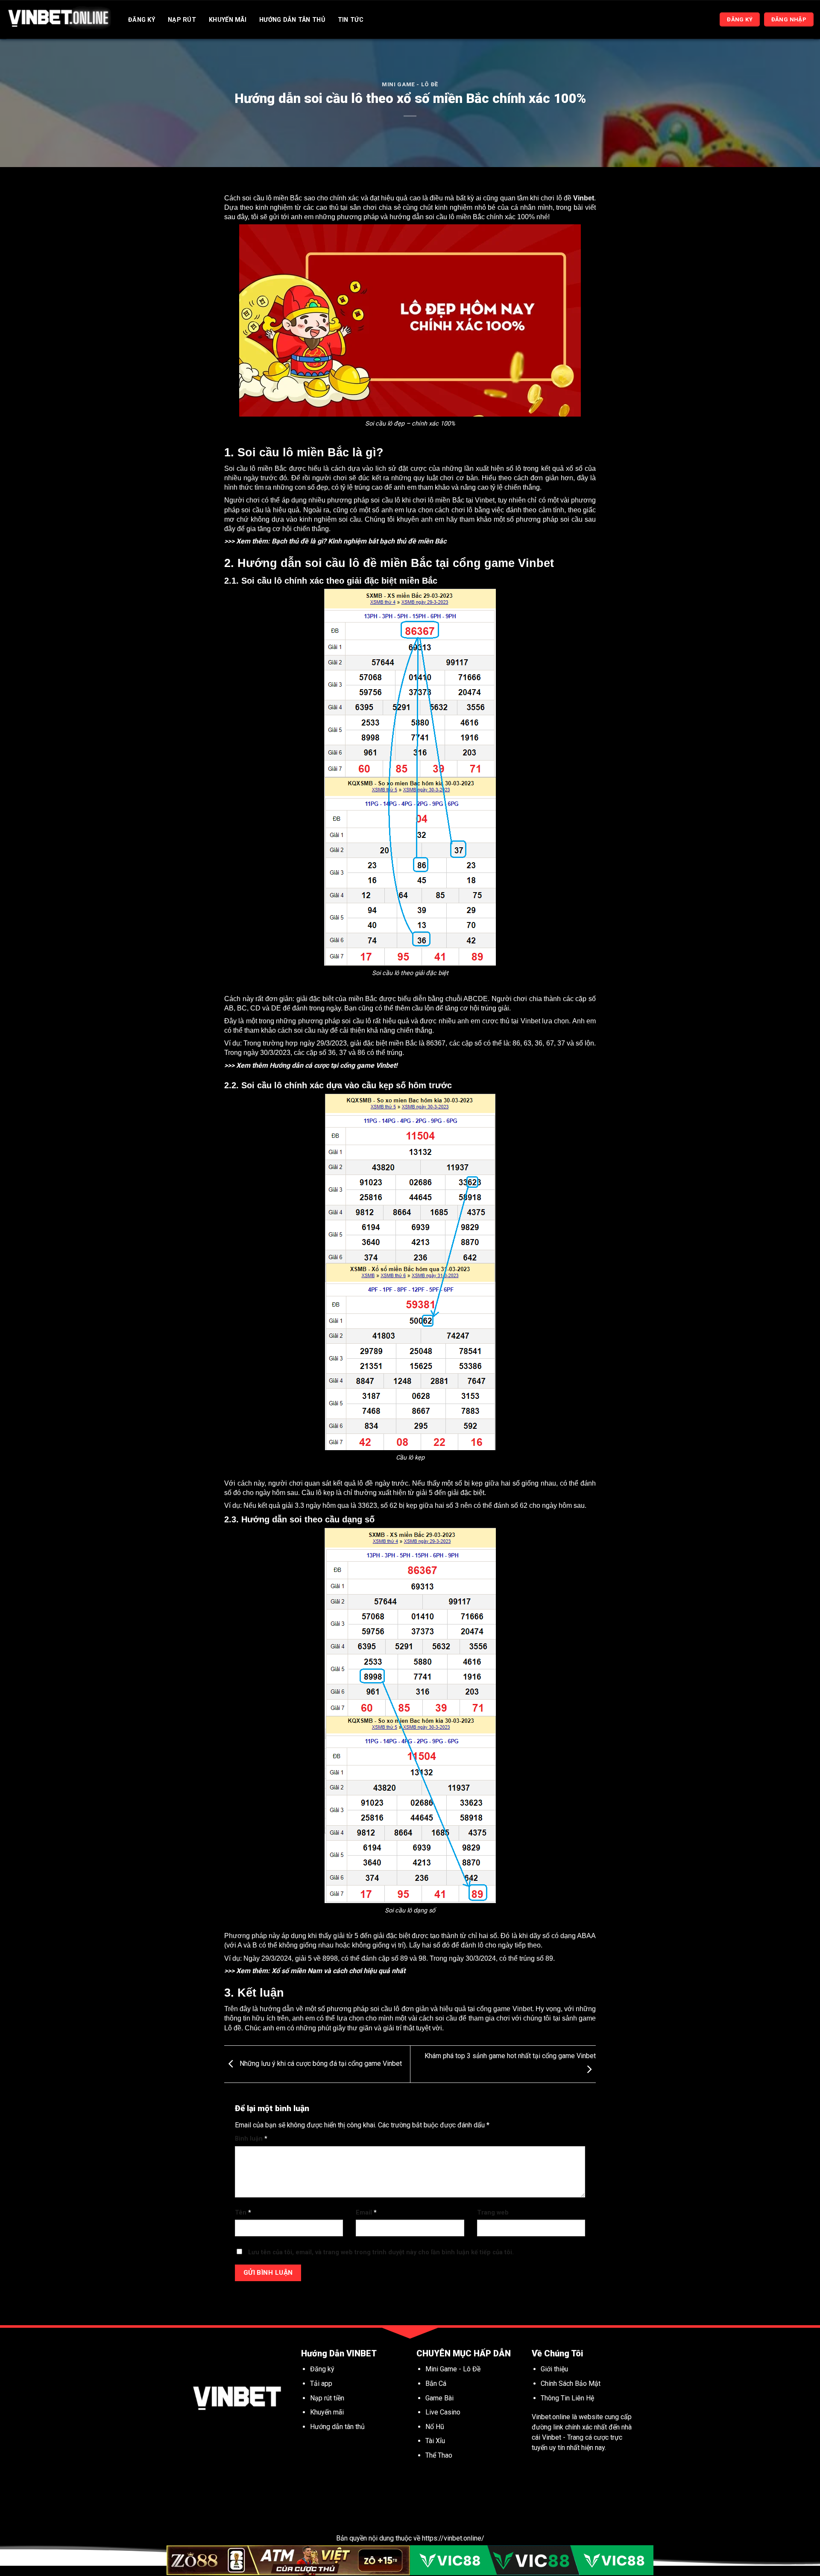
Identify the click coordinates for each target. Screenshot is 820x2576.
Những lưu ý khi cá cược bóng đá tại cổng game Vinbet (320, 2063)
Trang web (493, 2213)
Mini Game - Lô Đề (410, 84)
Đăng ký (322, 2369)
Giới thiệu (554, 2369)
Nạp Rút (182, 20)
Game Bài (439, 2398)
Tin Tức (351, 20)
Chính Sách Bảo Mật (571, 2384)
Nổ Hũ (436, 2427)
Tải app (321, 2384)
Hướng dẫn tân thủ (337, 2427)
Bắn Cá (436, 2384)
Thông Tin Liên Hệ (567, 2398)
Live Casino (443, 2412)
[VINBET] (59, 19)
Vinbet (584, 198)
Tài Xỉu (435, 2441)
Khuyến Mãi (228, 20)
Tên (243, 2213)
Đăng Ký (142, 20)
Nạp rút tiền (327, 2398)
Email (366, 2213)
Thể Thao (439, 2455)
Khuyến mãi (328, 2412)
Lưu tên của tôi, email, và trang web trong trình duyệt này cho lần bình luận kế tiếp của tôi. (381, 2252)
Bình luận (251, 2139)
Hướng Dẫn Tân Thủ (292, 20)
